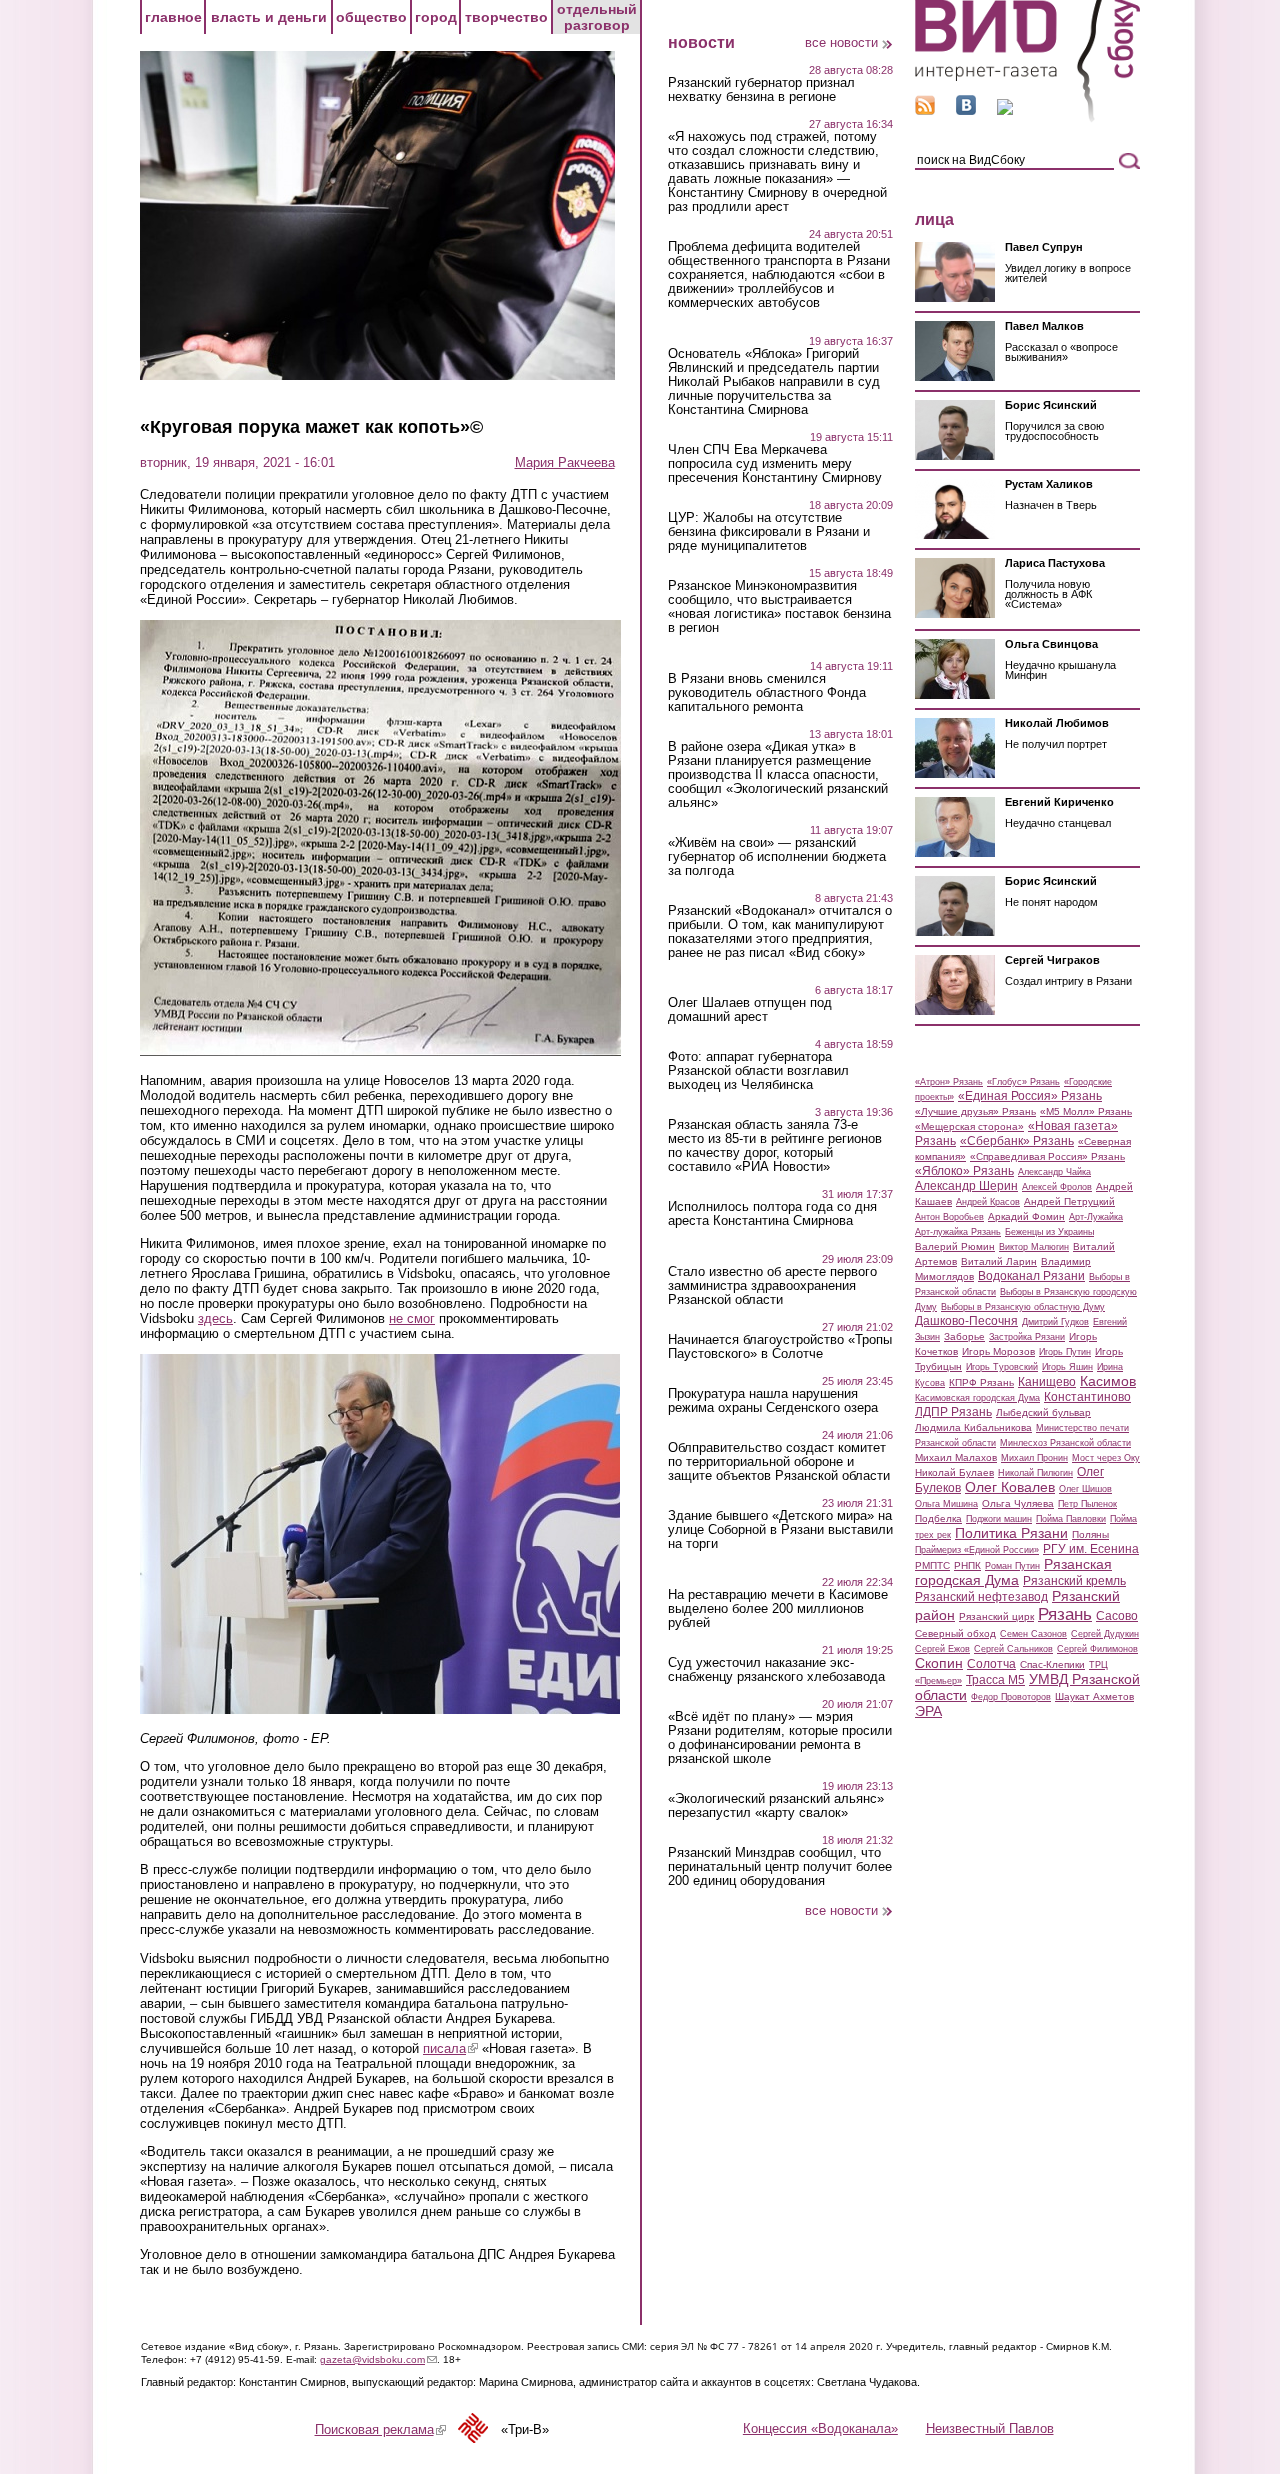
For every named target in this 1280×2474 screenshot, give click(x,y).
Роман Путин (1012, 1566)
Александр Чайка (1054, 1172)
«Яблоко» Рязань (964, 1171)
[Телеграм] (1005, 110)
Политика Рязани (1011, 1533)
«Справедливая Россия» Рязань (1047, 1156)
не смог (412, 1318)
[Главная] (1027, 118)
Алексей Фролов (1057, 1187)
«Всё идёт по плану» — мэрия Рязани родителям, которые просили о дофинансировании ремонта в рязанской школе (780, 1738)
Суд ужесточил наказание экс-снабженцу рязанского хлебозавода (776, 1670)
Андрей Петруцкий (1069, 1201)
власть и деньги (269, 17)
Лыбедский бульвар (1043, 1412)
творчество (506, 17)
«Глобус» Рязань (1023, 1082)
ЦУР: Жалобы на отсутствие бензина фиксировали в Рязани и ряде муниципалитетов (769, 532)
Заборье (964, 1336)
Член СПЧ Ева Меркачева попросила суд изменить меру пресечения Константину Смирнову (775, 464)
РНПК (967, 1565)
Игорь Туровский (1002, 1367)
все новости (841, 42)
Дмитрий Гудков (1055, 1322)
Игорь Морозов (998, 1351)
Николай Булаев (954, 1472)
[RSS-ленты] (925, 110)
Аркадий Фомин (1026, 1216)
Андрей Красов (988, 1202)
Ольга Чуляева (1018, 1503)
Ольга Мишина (946, 1504)
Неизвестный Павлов (990, 2428)
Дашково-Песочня (966, 1321)
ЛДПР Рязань (953, 1412)
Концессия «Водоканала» (820, 2428)
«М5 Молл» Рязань (1086, 1111)
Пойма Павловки (1071, 1519)
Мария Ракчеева (565, 462)
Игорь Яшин (1067, 1367)
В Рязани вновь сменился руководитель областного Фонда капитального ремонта (767, 693)
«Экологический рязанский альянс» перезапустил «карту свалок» (776, 1806)
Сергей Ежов (942, 1649)
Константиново (1087, 1397)
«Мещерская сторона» (969, 1126)
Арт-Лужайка (1096, 1217)
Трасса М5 (995, 1680)
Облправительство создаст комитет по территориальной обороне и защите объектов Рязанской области (779, 1462)
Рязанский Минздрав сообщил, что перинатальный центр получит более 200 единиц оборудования (780, 1867)
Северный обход (955, 1633)
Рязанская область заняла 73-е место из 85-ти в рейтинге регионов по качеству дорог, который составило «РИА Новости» (775, 1146)
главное (173, 17)
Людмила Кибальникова (973, 1427)
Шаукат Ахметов (1094, 1696)
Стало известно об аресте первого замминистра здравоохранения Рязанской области (772, 1286)
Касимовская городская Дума (977, 1398)
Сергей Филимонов (1097, 1649)
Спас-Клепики (1052, 1664)
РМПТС (932, 1565)
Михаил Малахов (956, 1457)
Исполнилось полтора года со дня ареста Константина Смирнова (772, 1214)
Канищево (1047, 1382)
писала (450, 2048)
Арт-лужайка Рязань (958, 1232)
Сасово (1117, 1616)
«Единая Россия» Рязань (1030, 1096)
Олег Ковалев (1010, 1487)
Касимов (1108, 1381)
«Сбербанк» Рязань (1017, 1141)
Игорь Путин (1065, 1352)
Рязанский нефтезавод (981, 1597)
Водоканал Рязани (1031, 1276)
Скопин (939, 1663)
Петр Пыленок (1087, 1504)
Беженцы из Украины (1049, 1232)
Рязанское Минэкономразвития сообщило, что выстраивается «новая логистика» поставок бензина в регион (779, 607)
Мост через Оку (1106, 1458)
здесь (215, 1318)
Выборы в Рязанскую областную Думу (1023, 1307)
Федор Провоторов (1011, 1697)
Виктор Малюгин (1034, 1247)
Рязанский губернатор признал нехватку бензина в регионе (761, 90)
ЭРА (928, 1711)
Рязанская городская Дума (1013, 1572)
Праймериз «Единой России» (977, 1550)
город (436, 17)
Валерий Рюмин (955, 1246)
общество (371, 17)
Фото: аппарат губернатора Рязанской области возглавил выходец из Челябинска (758, 1071)
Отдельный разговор (597, 17)
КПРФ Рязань (981, 1382)
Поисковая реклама (380, 2429)
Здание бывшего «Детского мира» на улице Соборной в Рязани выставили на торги (780, 1530)
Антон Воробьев (949, 1217)
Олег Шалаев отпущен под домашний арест (750, 1010)
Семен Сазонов (1033, 1634)
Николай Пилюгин (1035, 1473)
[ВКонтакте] (966, 110)
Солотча (991, 1664)
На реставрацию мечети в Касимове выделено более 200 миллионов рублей (778, 1609)
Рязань (1065, 1614)
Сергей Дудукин (1105, 1634)
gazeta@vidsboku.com (378, 2359)
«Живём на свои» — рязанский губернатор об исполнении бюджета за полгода (777, 857)
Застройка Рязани (1027, 1337)
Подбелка (938, 1518)
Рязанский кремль (1074, 1581)
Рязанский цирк (996, 1616)
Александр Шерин (966, 1186)
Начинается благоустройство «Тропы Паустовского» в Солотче (780, 1347)
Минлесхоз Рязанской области (1065, 1443)
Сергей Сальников (1013, 1649)
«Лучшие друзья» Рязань (975, 1111)
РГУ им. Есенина (1091, 1549)
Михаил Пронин (1034, 1458)
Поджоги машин (999, 1519)
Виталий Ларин (999, 1261)
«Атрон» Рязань (949, 1082)
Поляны (1090, 1534)
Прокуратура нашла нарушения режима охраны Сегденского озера (773, 1401)
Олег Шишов (1085, 1489)
